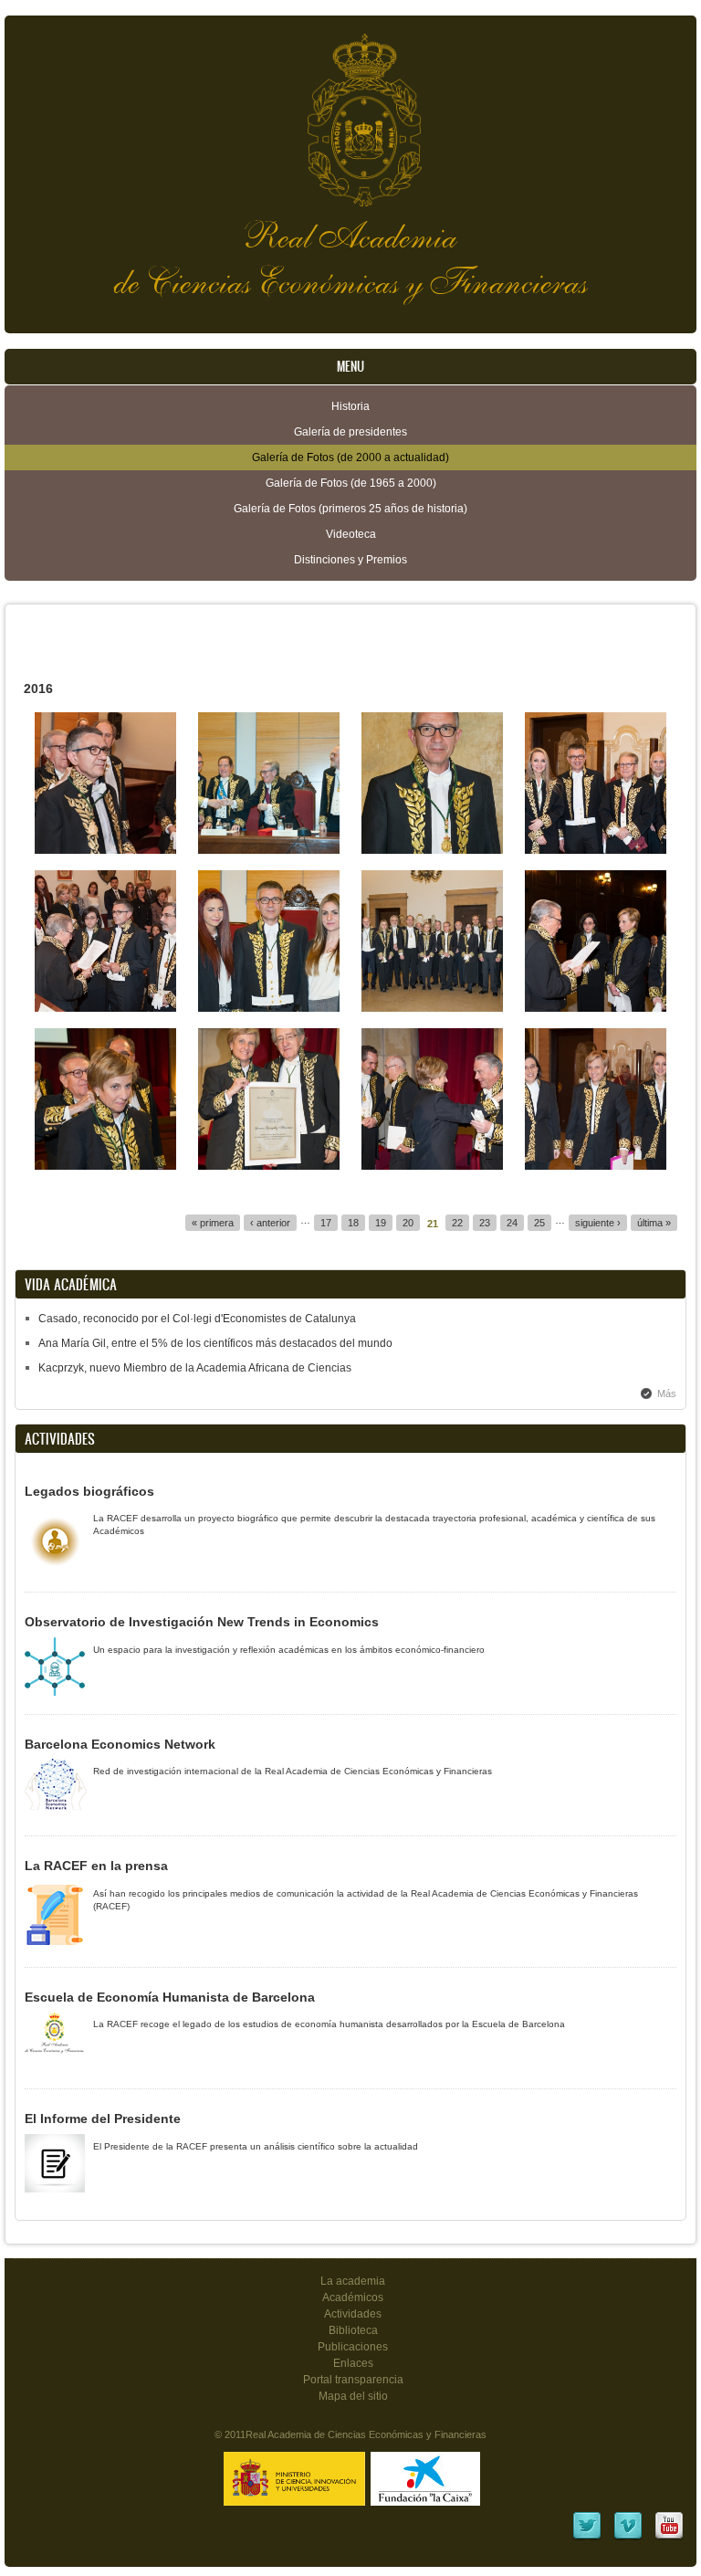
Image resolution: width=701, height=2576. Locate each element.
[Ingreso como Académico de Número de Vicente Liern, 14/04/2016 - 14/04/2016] (105, 850)
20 (408, 1223)
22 (457, 1223)
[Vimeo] (628, 2538)
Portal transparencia (353, 2380)
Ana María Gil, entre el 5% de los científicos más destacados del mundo (215, 1343)
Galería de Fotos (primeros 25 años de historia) (350, 509)
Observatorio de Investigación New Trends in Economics (202, 1622)
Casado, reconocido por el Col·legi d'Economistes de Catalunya (197, 1319)
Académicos (353, 2297)
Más (667, 1393)
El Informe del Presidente (103, 2119)
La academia (353, 2281)
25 (539, 1223)
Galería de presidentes (350, 432)
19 (381, 1223)
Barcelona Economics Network (120, 1744)
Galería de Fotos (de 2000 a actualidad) (350, 457)
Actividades (353, 2314)
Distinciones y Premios (350, 560)
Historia (350, 406)
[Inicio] (350, 111)
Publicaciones (353, 2347)
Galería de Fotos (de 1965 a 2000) (351, 483)
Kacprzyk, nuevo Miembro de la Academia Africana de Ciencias (195, 1368)
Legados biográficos (89, 1491)
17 (326, 1223)
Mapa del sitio (353, 2396)
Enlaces (353, 2363)
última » (654, 1223)
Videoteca (351, 534)
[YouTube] (669, 2538)
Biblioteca (353, 2330)
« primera (213, 1223)
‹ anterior (270, 1223)
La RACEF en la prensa (96, 1866)
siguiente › (598, 1223)
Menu (350, 367)
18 (353, 1223)
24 (512, 1223)
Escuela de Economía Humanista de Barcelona (170, 1997)
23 (485, 1223)
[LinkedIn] (587, 2538)
